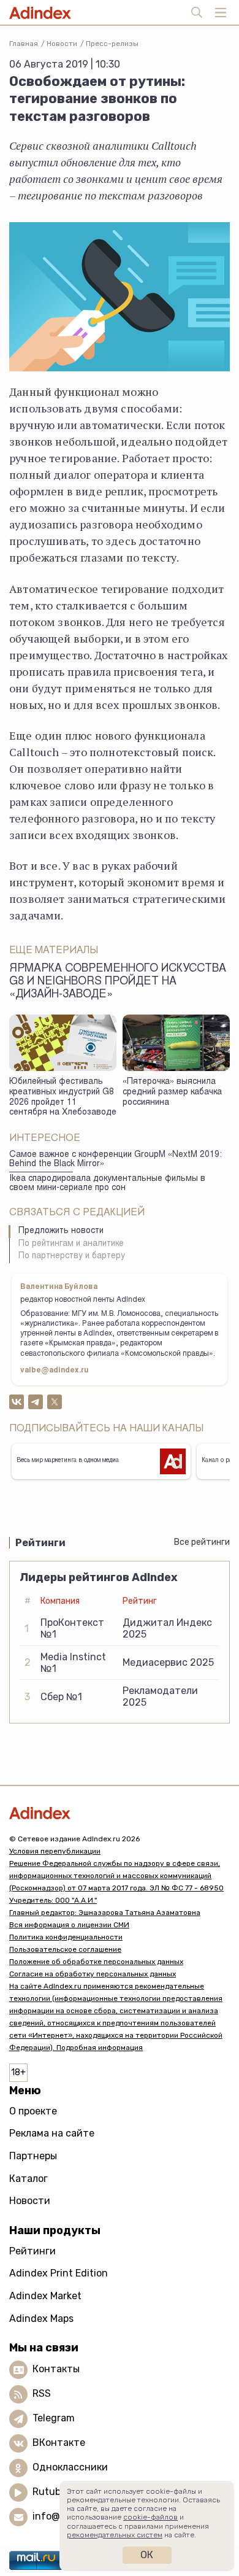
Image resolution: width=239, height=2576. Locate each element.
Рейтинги (32, 2251)
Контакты (56, 2369)
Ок (147, 2555)
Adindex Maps (41, 2319)
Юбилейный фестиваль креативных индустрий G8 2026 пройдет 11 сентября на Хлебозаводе (63, 1097)
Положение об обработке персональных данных (96, 1962)
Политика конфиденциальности (66, 1937)
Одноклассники (70, 2468)
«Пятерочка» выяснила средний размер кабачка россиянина (172, 1092)
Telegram (54, 2419)
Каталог (28, 2179)
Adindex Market (45, 2296)
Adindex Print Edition (59, 2273)
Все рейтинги (202, 1542)
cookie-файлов (150, 2517)
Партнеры (33, 2156)
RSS (42, 2394)
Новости (62, 44)
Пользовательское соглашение (65, 1949)
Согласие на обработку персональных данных (93, 1974)
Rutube (49, 2492)
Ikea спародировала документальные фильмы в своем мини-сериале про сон (107, 1184)
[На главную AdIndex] (120, 1813)
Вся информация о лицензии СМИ (69, 1925)
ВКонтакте (59, 2443)
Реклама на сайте (52, 2133)
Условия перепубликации (55, 1851)
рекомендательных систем (115, 2535)
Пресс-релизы (112, 44)
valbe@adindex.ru (55, 1371)
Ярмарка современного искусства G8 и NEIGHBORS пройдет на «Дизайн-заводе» (118, 982)
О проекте (33, 2111)
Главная (24, 44)
